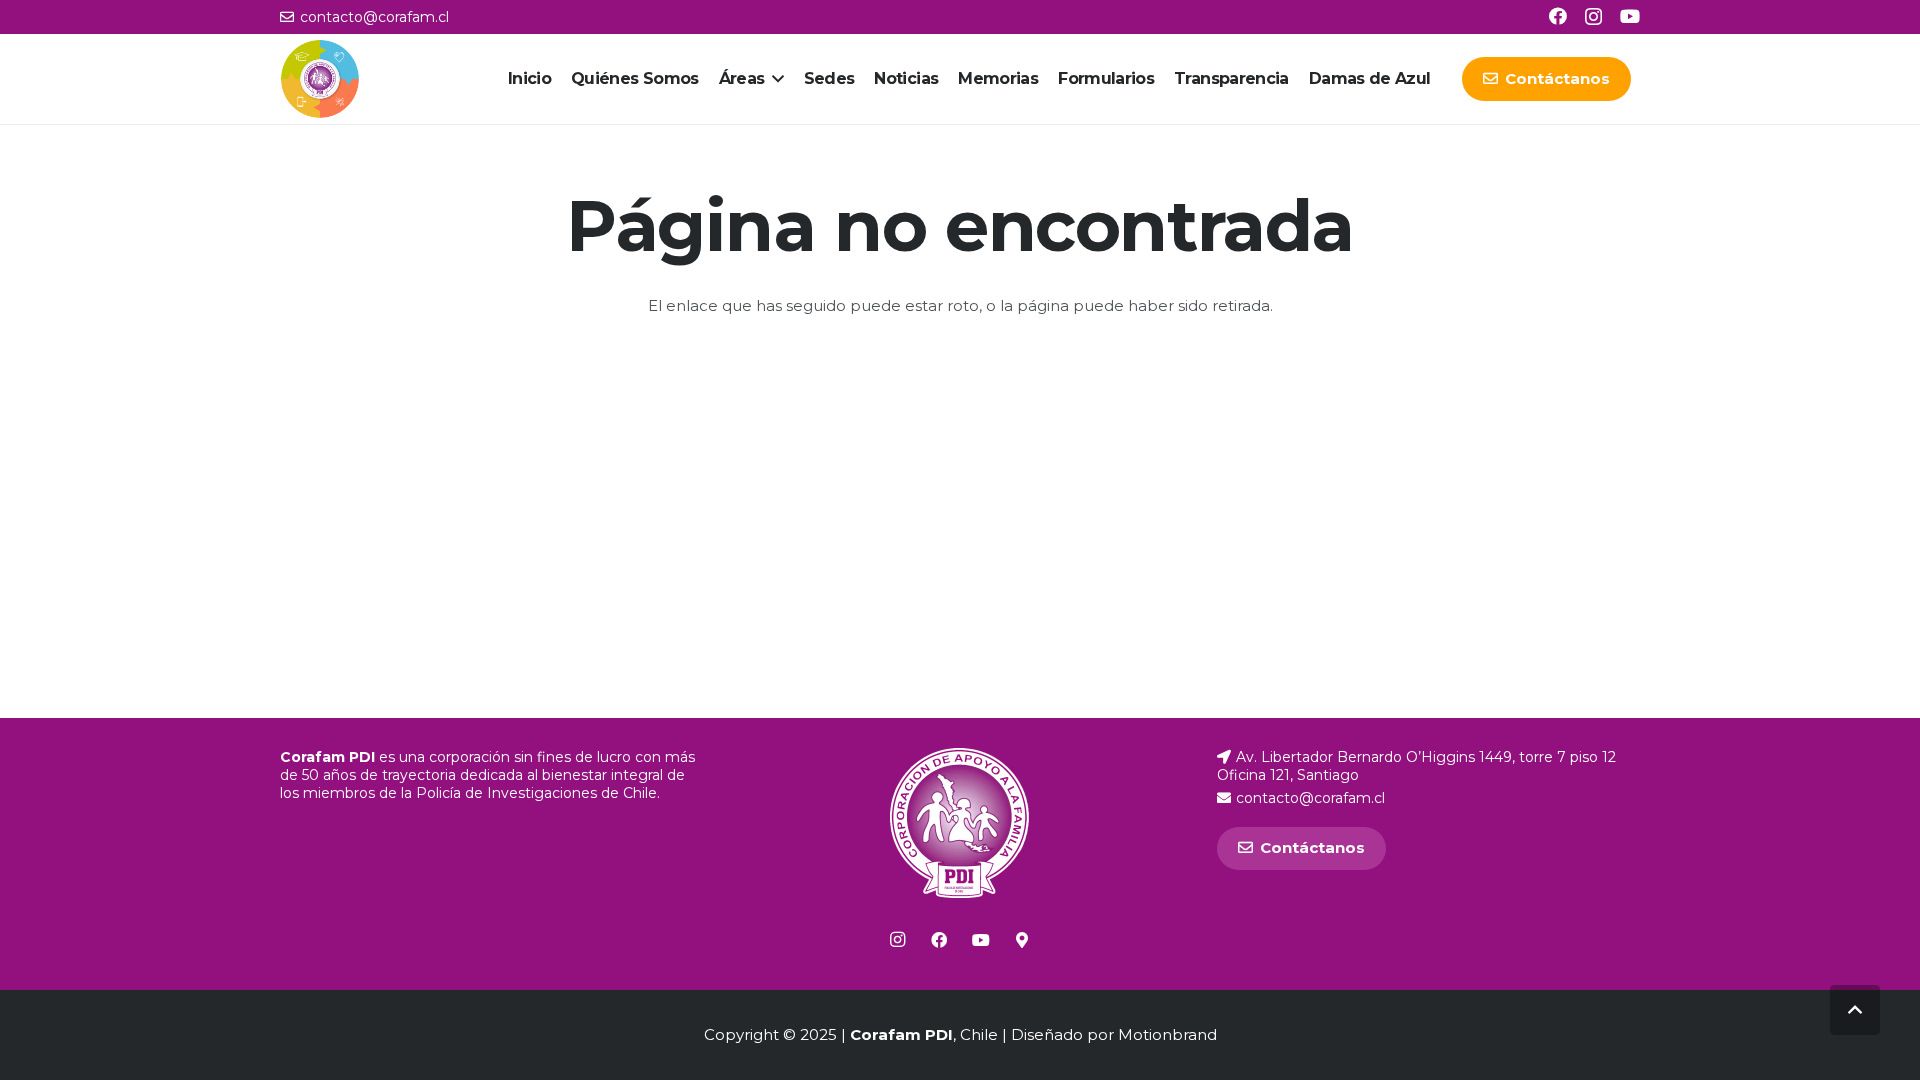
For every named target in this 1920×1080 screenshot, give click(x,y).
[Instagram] (1593, 17)
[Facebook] (1558, 16)
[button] (774, 79)
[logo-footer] (959, 823)
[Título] (1022, 940)
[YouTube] (1630, 16)
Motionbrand (1167, 1034)
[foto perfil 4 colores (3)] (320, 79)
